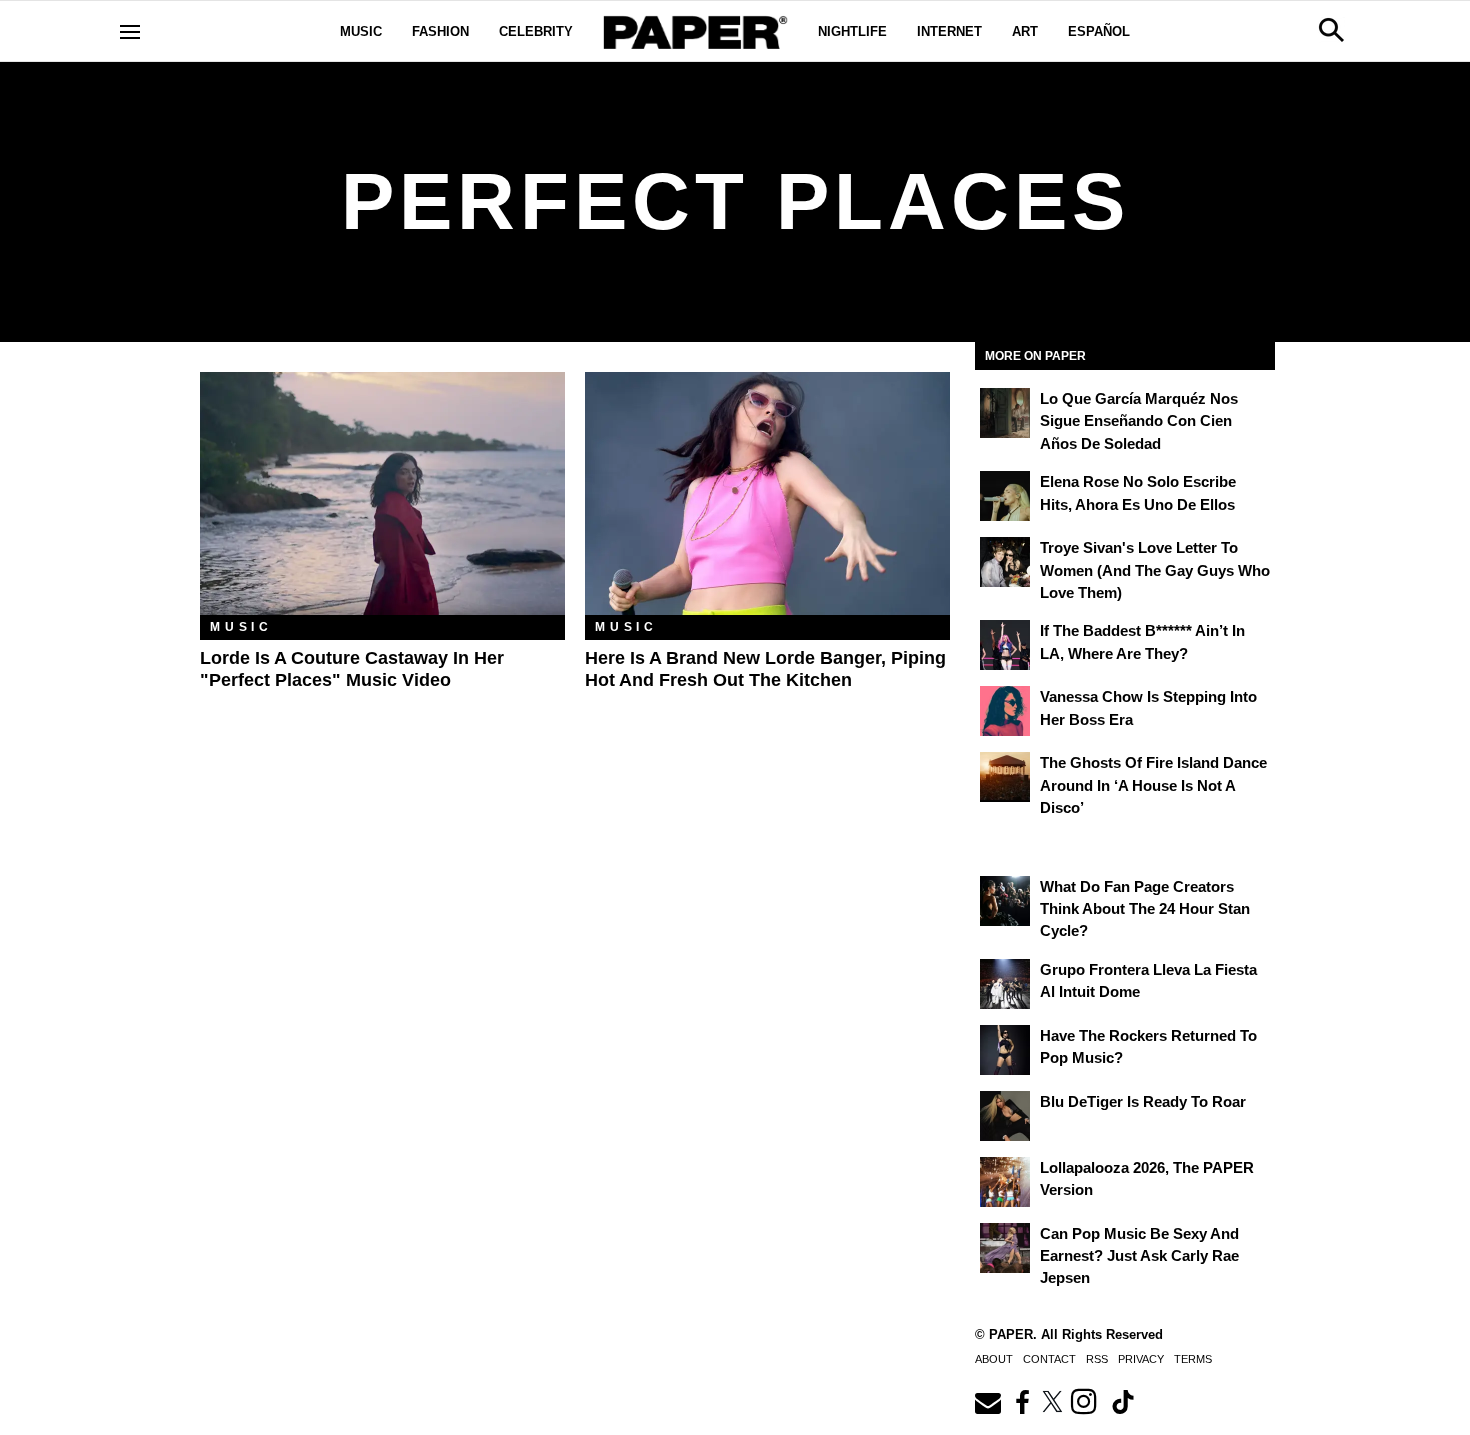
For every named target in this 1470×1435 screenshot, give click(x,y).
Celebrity (536, 31)
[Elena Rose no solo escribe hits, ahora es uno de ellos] (1005, 496)
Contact (1049, 1359)
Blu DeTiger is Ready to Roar (1143, 1101)
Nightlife (852, 31)
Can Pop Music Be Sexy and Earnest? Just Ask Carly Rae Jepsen (1139, 1256)
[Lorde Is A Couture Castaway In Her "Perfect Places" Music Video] (382, 493)
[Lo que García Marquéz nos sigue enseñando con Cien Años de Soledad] (1005, 413)
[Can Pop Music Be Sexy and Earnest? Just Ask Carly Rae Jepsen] (1005, 1248)
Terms (1193, 1359)
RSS (1097, 1359)
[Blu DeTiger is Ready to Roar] (1005, 1116)
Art (1025, 31)
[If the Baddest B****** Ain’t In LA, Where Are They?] (1005, 645)
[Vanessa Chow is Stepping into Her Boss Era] (1005, 711)
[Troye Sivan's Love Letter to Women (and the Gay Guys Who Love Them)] (1005, 562)
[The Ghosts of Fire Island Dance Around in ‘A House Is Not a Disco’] (1005, 777)
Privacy (1141, 1359)
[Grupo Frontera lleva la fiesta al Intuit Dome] (1005, 984)
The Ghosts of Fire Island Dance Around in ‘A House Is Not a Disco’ (1153, 785)
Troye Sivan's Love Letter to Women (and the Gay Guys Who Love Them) (1155, 570)
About (994, 1359)
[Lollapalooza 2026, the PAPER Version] (1005, 1182)
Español (1099, 31)
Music (361, 31)
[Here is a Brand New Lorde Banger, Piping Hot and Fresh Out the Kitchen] (767, 493)
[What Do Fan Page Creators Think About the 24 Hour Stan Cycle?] (1005, 901)
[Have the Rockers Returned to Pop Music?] (1005, 1050)
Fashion (440, 31)
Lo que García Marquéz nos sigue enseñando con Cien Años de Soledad (1139, 421)
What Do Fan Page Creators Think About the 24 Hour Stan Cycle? (1145, 909)
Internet (949, 31)
